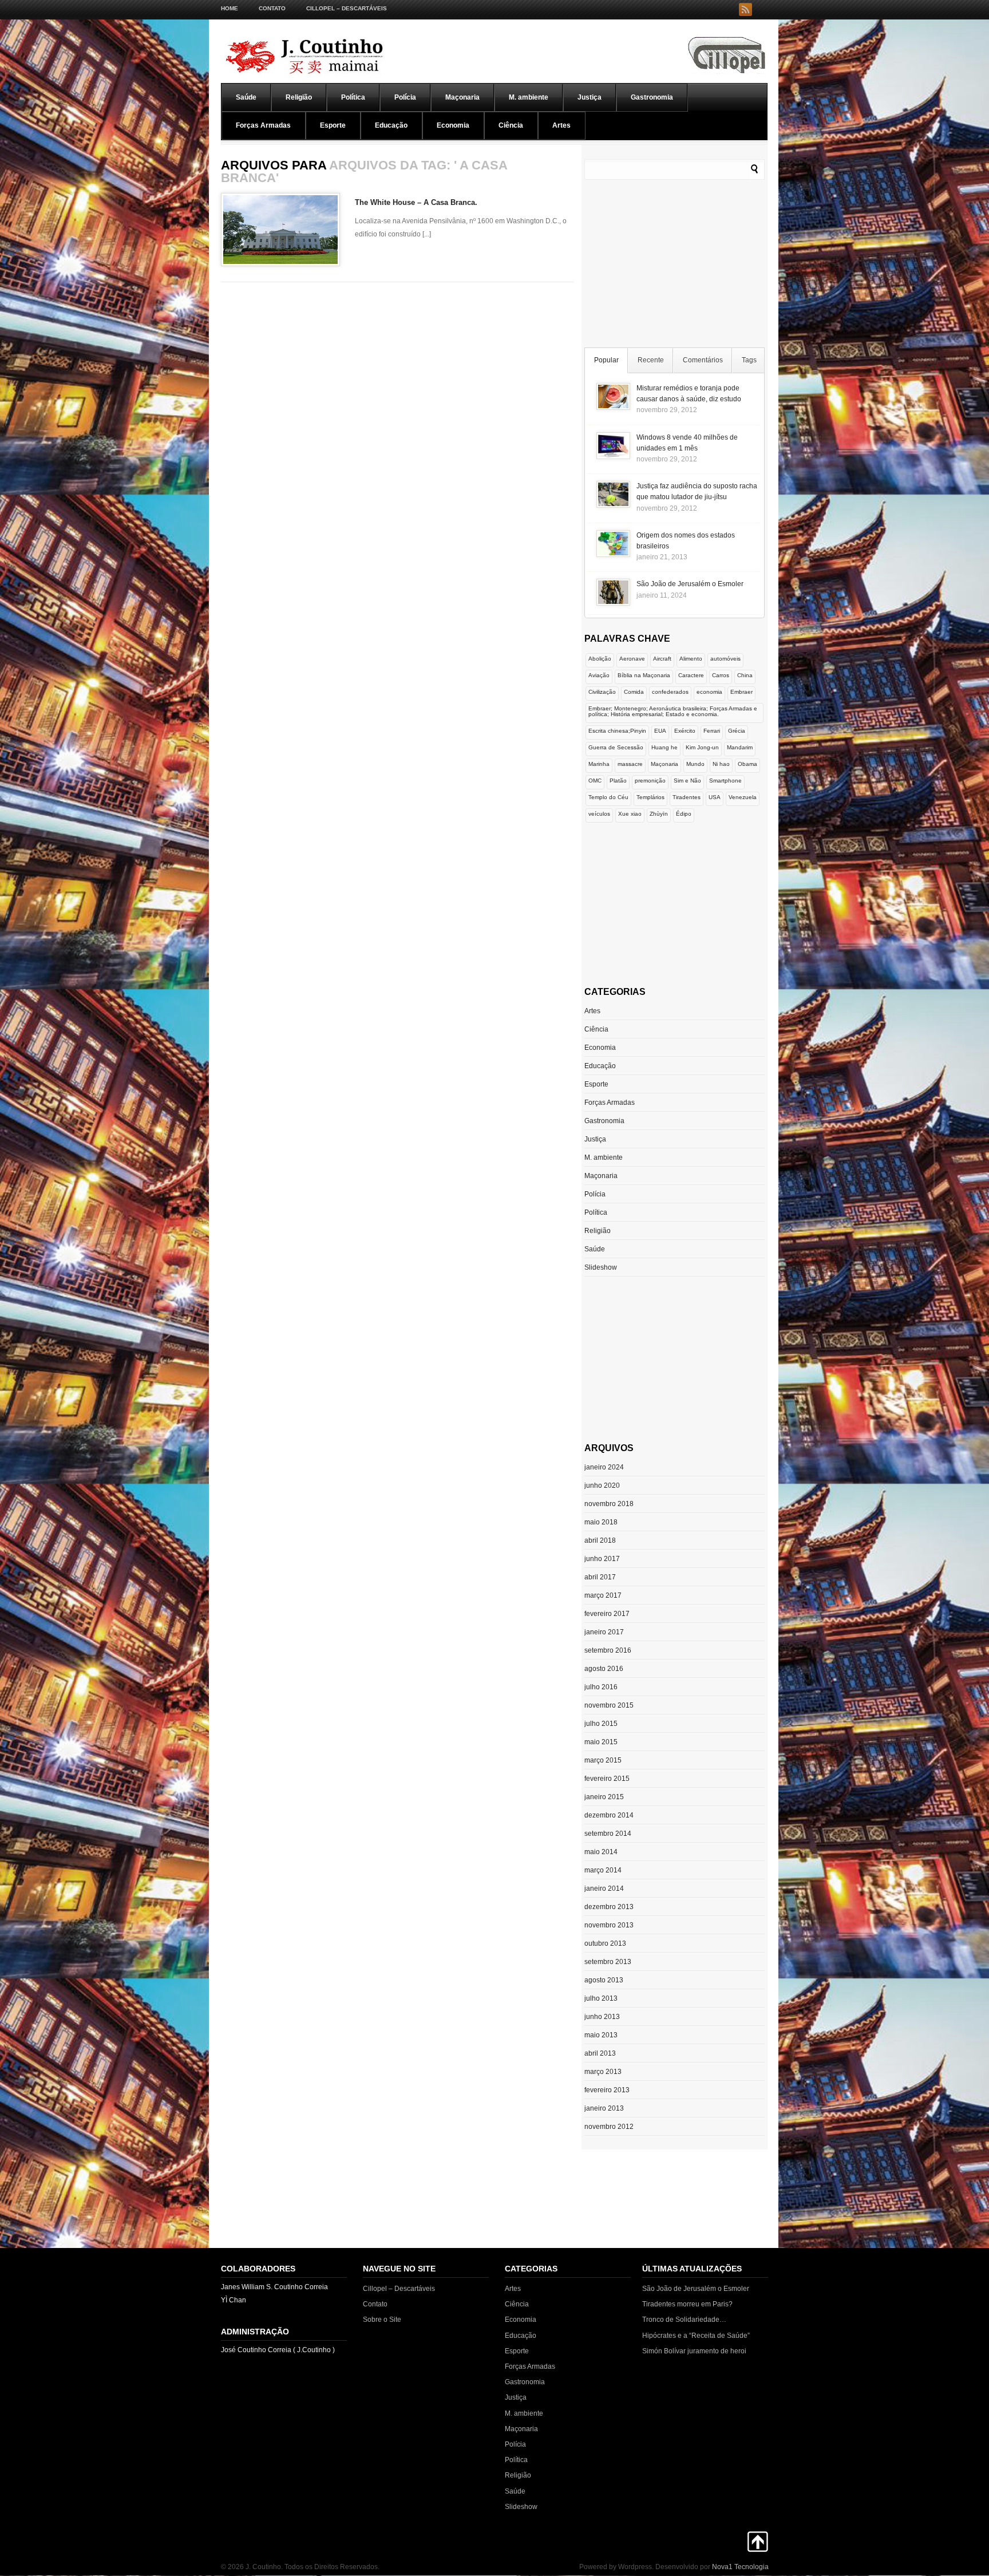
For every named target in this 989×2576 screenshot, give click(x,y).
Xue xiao (630, 814)
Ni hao (721, 764)
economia (709, 692)
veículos (599, 814)
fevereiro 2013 (607, 2090)
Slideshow (601, 1267)
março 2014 (603, 1870)
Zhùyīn (659, 814)
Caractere (691, 675)
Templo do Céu (608, 797)
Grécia (737, 731)
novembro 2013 (609, 1925)
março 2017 (603, 1595)
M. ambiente (529, 97)
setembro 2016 (608, 1650)
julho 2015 (601, 1724)
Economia (453, 125)
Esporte (333, 125)
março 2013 (603, 2072)
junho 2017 (602, 1559)
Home (230, 8)
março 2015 (603, 1760)
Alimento (691, 659)
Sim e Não (687, 781)
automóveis (725, 659)
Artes (561, 125)
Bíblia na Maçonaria (644, 675)
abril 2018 (600, 1540)
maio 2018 (601, 1522)
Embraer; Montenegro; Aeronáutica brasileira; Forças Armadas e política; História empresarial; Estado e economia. (673, 711)
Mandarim (740, 747)
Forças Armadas (263, 125)
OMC (595, 781)
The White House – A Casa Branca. (416, 202)
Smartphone (725, 781)
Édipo (684, 814)
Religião (299, 97)
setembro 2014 (608, 1834)
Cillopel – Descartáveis (347, 8)
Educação (391, 125)
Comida (634, 692)
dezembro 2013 (609, 1907)
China (745, 675)
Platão (618, 781)
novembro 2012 (609, 2127)
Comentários (703, 360)
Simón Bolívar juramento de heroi (694, 2351)
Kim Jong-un (702, 747)
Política (353, 97)
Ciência (511, 125)
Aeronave (632, 659)
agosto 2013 (604, 1980)
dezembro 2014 (609, 1815)
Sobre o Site (382, 2320)
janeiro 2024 (604, 1467)
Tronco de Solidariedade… (684, 2320)
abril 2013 (600, 2053)
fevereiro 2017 (607, 1614)
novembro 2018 (609, 1504)
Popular (606, 360)
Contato (272, 8)
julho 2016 (601, 1687)
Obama (747, 764)
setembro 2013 (608, 1962)
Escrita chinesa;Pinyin (617, 731)
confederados (670, 692)
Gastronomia (652, 97)
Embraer (741, 692)
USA (715, 797)
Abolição (600, 659)
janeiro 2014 (604, 1888)
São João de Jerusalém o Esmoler (690, 584)
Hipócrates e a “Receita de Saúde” (696, 2336)
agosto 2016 (604, 1669)
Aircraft (662, 659)
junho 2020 (602, 1485)
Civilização (602, 692)
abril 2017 (600, 1577)
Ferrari (712, 731)
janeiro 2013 (604, 2108)
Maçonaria (462, 97)
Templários (650, 797)
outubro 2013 (605, 1943)
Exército (685, 731)
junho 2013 (602, 2017)
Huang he (664, 747)
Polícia (405, 97)
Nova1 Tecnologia (740, 2567)
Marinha (599, 764)
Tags (749, 360)
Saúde (246, 97)
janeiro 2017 (604, 1632)
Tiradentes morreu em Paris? (687, 2304)
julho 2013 (601, 1998)
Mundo (695, 764)
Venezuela (743, 797)
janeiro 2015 (604, 1797)
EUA (660, 731)
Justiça (590, 97)
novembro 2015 (609, 1705)
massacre (630, 764)
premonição (650, 781)
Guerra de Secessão (616, 747)
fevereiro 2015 (607, 1779)
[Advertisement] (675, 266)
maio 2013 (601, 2035)
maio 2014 (601, 1852)
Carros (721, 675)
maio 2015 (601, 1742)
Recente (651, 360)
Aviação (599, 675)
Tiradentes (687, 797)
